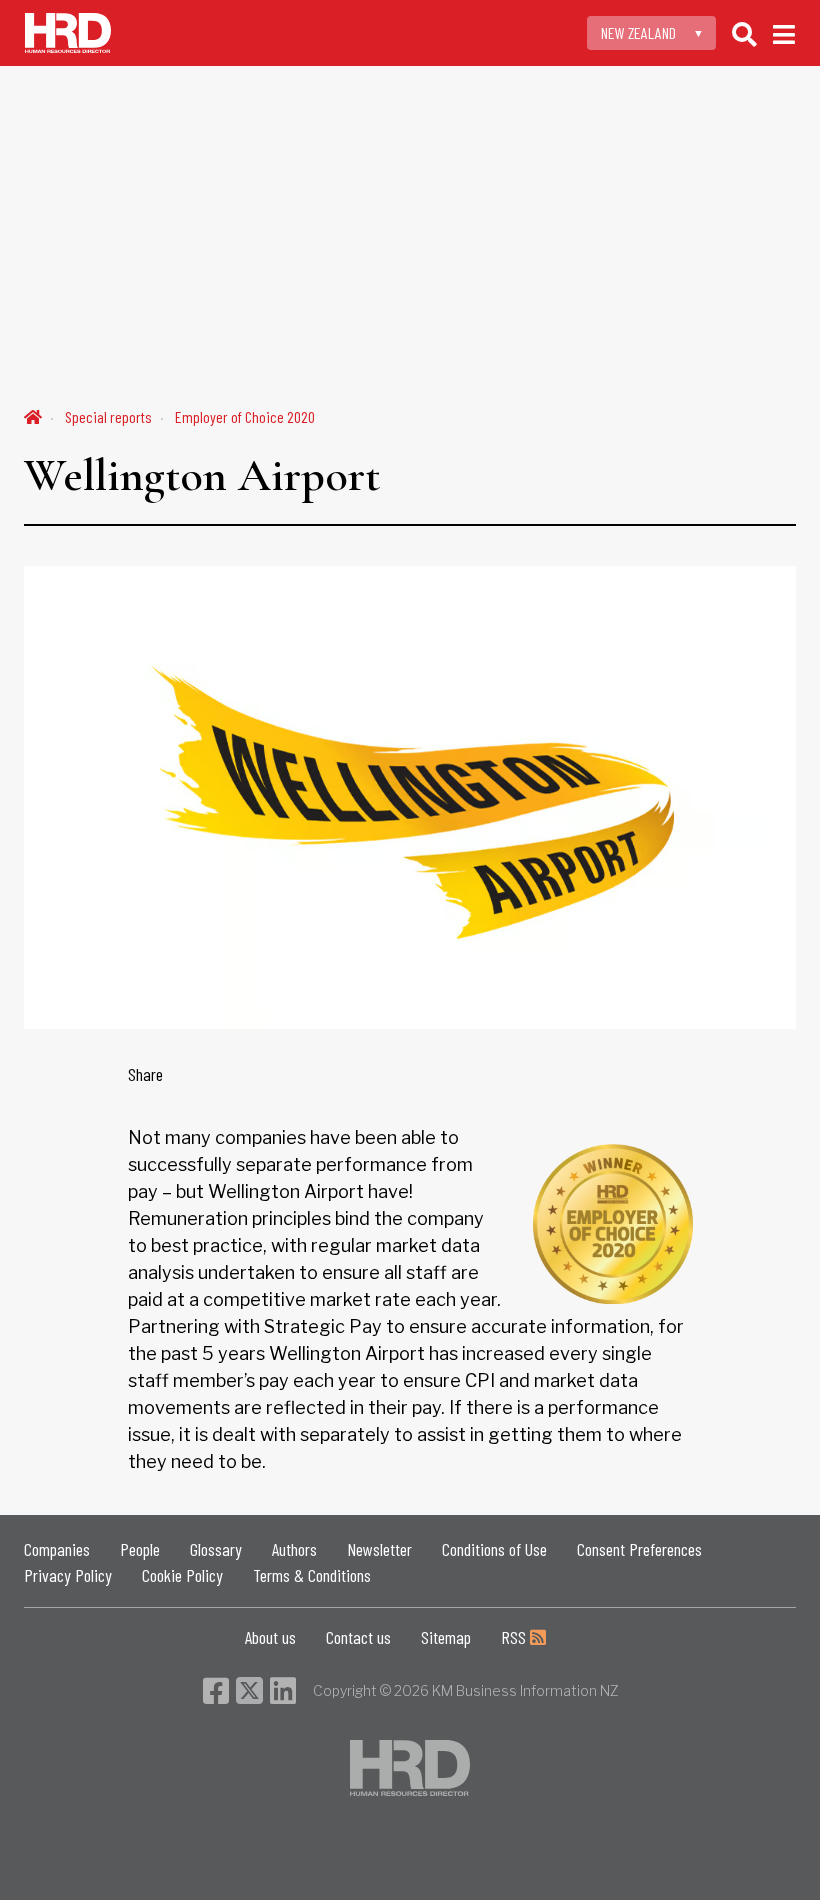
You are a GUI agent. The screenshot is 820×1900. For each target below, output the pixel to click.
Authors (294, 1549)
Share (145, 1074)
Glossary (216, 1549)
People (140, 1549)
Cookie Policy (182, 1575)
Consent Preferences (639, 1549)
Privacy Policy (68, 1575)
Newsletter (379, 1549)
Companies (57, 1549)
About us (270, 1637)
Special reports (108, 416)
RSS (515, 1637)
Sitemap (446, 1637)
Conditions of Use (494, 1549)
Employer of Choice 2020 (245, 416)
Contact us (358, 1637)
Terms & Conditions (312, 1575)
